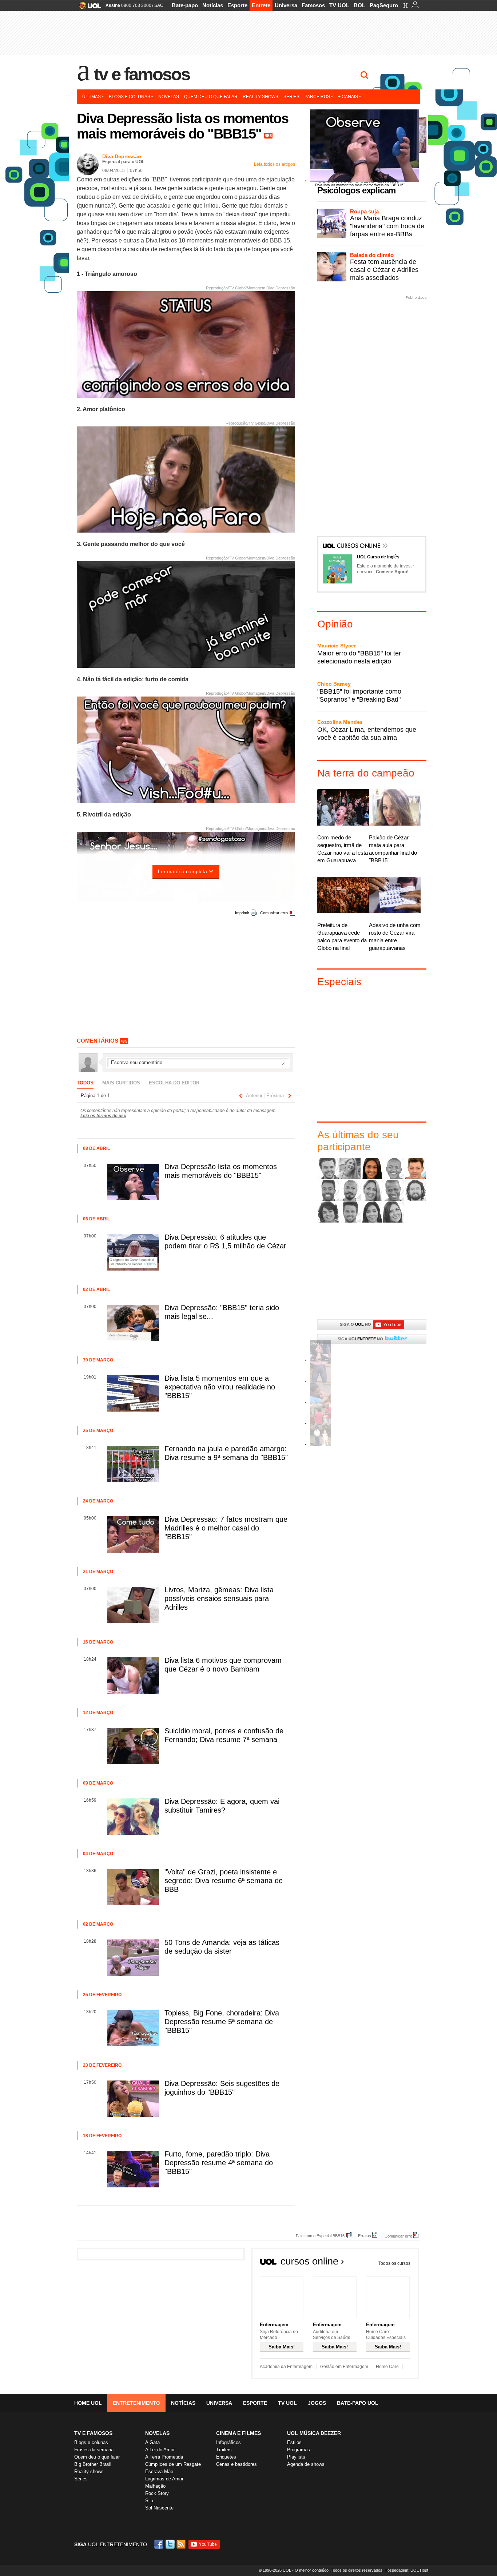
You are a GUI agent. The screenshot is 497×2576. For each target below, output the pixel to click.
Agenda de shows (306, 2464)
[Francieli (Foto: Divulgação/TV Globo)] (372, 1190)
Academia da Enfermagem (286, 2367)
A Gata (152, 2442)
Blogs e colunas (130, 97)
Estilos (294, 2442)
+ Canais (348, 97)
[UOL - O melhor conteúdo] (88, 8)
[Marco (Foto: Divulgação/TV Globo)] (416, 1190)
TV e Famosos (142, 74)
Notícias (213, 5)
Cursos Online (359, 546)
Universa (286, 5)
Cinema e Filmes (238, 2433)
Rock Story (157, 2493)
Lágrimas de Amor (164, 2479)
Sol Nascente (159, 2508)
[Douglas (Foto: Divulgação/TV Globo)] (328, 1190)
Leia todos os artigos (275, 164)
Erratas (365, 2236)
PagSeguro (384, 5)
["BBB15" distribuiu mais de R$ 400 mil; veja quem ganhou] (321, 1423)
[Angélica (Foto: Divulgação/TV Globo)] (394, 1168)
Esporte (237, 5)
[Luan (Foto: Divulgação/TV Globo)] (394, 1190)
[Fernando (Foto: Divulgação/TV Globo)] (350, 1190)
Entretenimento (136, 2403)
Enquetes (226, 2457)
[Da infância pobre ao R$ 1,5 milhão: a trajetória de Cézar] (321, 1445)
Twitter (171, 2544)
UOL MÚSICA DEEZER (314, 2433)
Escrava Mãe (159, 2471)
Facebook (160, 2544)
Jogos (317, 2403)
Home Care (387, 2367)
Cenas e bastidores (236, 2464)
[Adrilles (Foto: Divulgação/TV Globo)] (328, 1168)
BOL (359, 5)
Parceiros (317, 97)
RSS (182, 2544)
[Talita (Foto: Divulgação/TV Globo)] (372, 1212)
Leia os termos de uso (103, 1116)
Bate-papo (185, 5)
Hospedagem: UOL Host (406, 2570)
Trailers (224, 2450)
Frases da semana (94, 2450)
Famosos (313, 5)
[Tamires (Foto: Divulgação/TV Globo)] (394, 1212)
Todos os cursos (394, 2263)
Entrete (261, 5)
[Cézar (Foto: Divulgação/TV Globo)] (416, 1168)
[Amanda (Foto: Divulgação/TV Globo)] (372, 1168)
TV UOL (339, 5)
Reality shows (261, 97)
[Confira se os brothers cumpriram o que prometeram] (321, 1402)
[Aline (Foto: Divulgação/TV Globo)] (350, 1168)
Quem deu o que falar (211, 97)
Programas (299, 2450)
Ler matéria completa (182, 871)
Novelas (169, 97)
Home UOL (88, 2403)
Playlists (296, 2457)
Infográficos (228, 2442)
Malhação (155, 2486)
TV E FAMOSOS (93, 2433)
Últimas (92, 97)
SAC (159, 5)
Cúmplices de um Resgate (173, 2464)
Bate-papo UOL (358, 2403)
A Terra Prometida (164, 2457)
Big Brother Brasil (93, 2464)
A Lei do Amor (160, 2450)
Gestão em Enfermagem (344, 2367)
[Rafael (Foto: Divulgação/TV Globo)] (350, 1212)
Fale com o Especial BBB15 (320, 2236)
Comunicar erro (274, 913)
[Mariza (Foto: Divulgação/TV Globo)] (328, 1212)
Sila (149, 2501)
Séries (291, 97)
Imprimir (242, 913)
